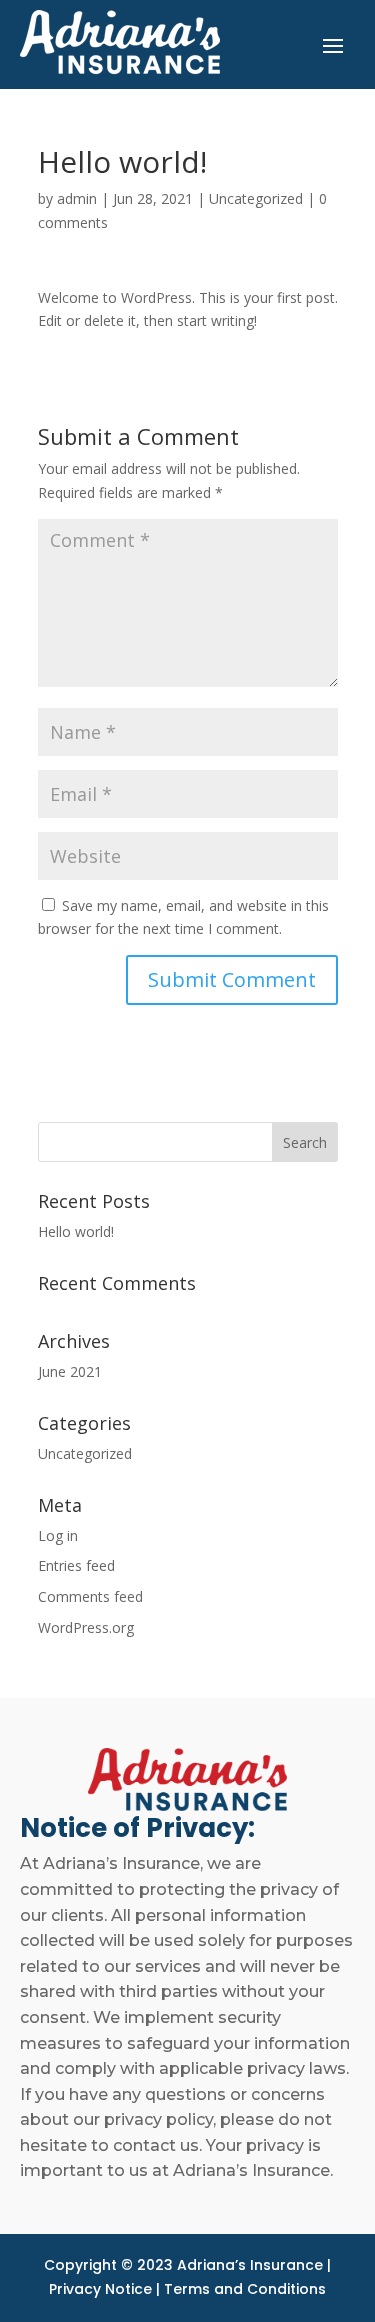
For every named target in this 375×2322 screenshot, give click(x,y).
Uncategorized (256, 198)
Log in (58, 1535)
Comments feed (90, 1596)
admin (77, 198)
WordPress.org (86, 1627)
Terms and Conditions (245, 2289)
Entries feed (76, 1565)
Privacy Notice (100, 2289)
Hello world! (76, 1231)
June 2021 (70, 1371)
